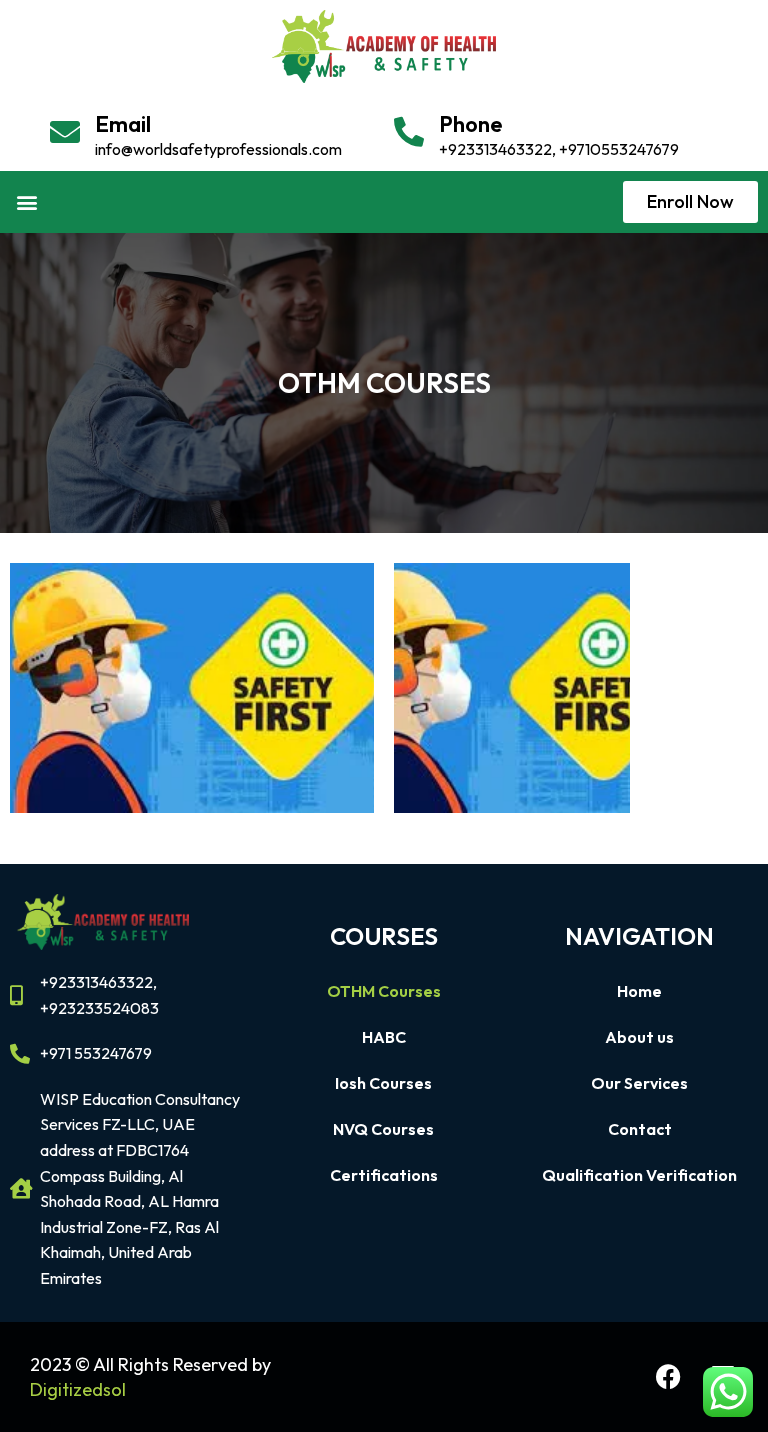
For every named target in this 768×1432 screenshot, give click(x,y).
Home (639, 991)
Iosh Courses (383, 1083)
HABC (384, 1037)
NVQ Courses (383, 1129)
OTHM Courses (384, 991)
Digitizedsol (78, 1389)
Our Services (639, 1083)
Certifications (384, 1175)
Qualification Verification (639, 1175)
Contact (640, 1129)
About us (639, 1037)
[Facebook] (668, 1377)
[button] (26, 202)
